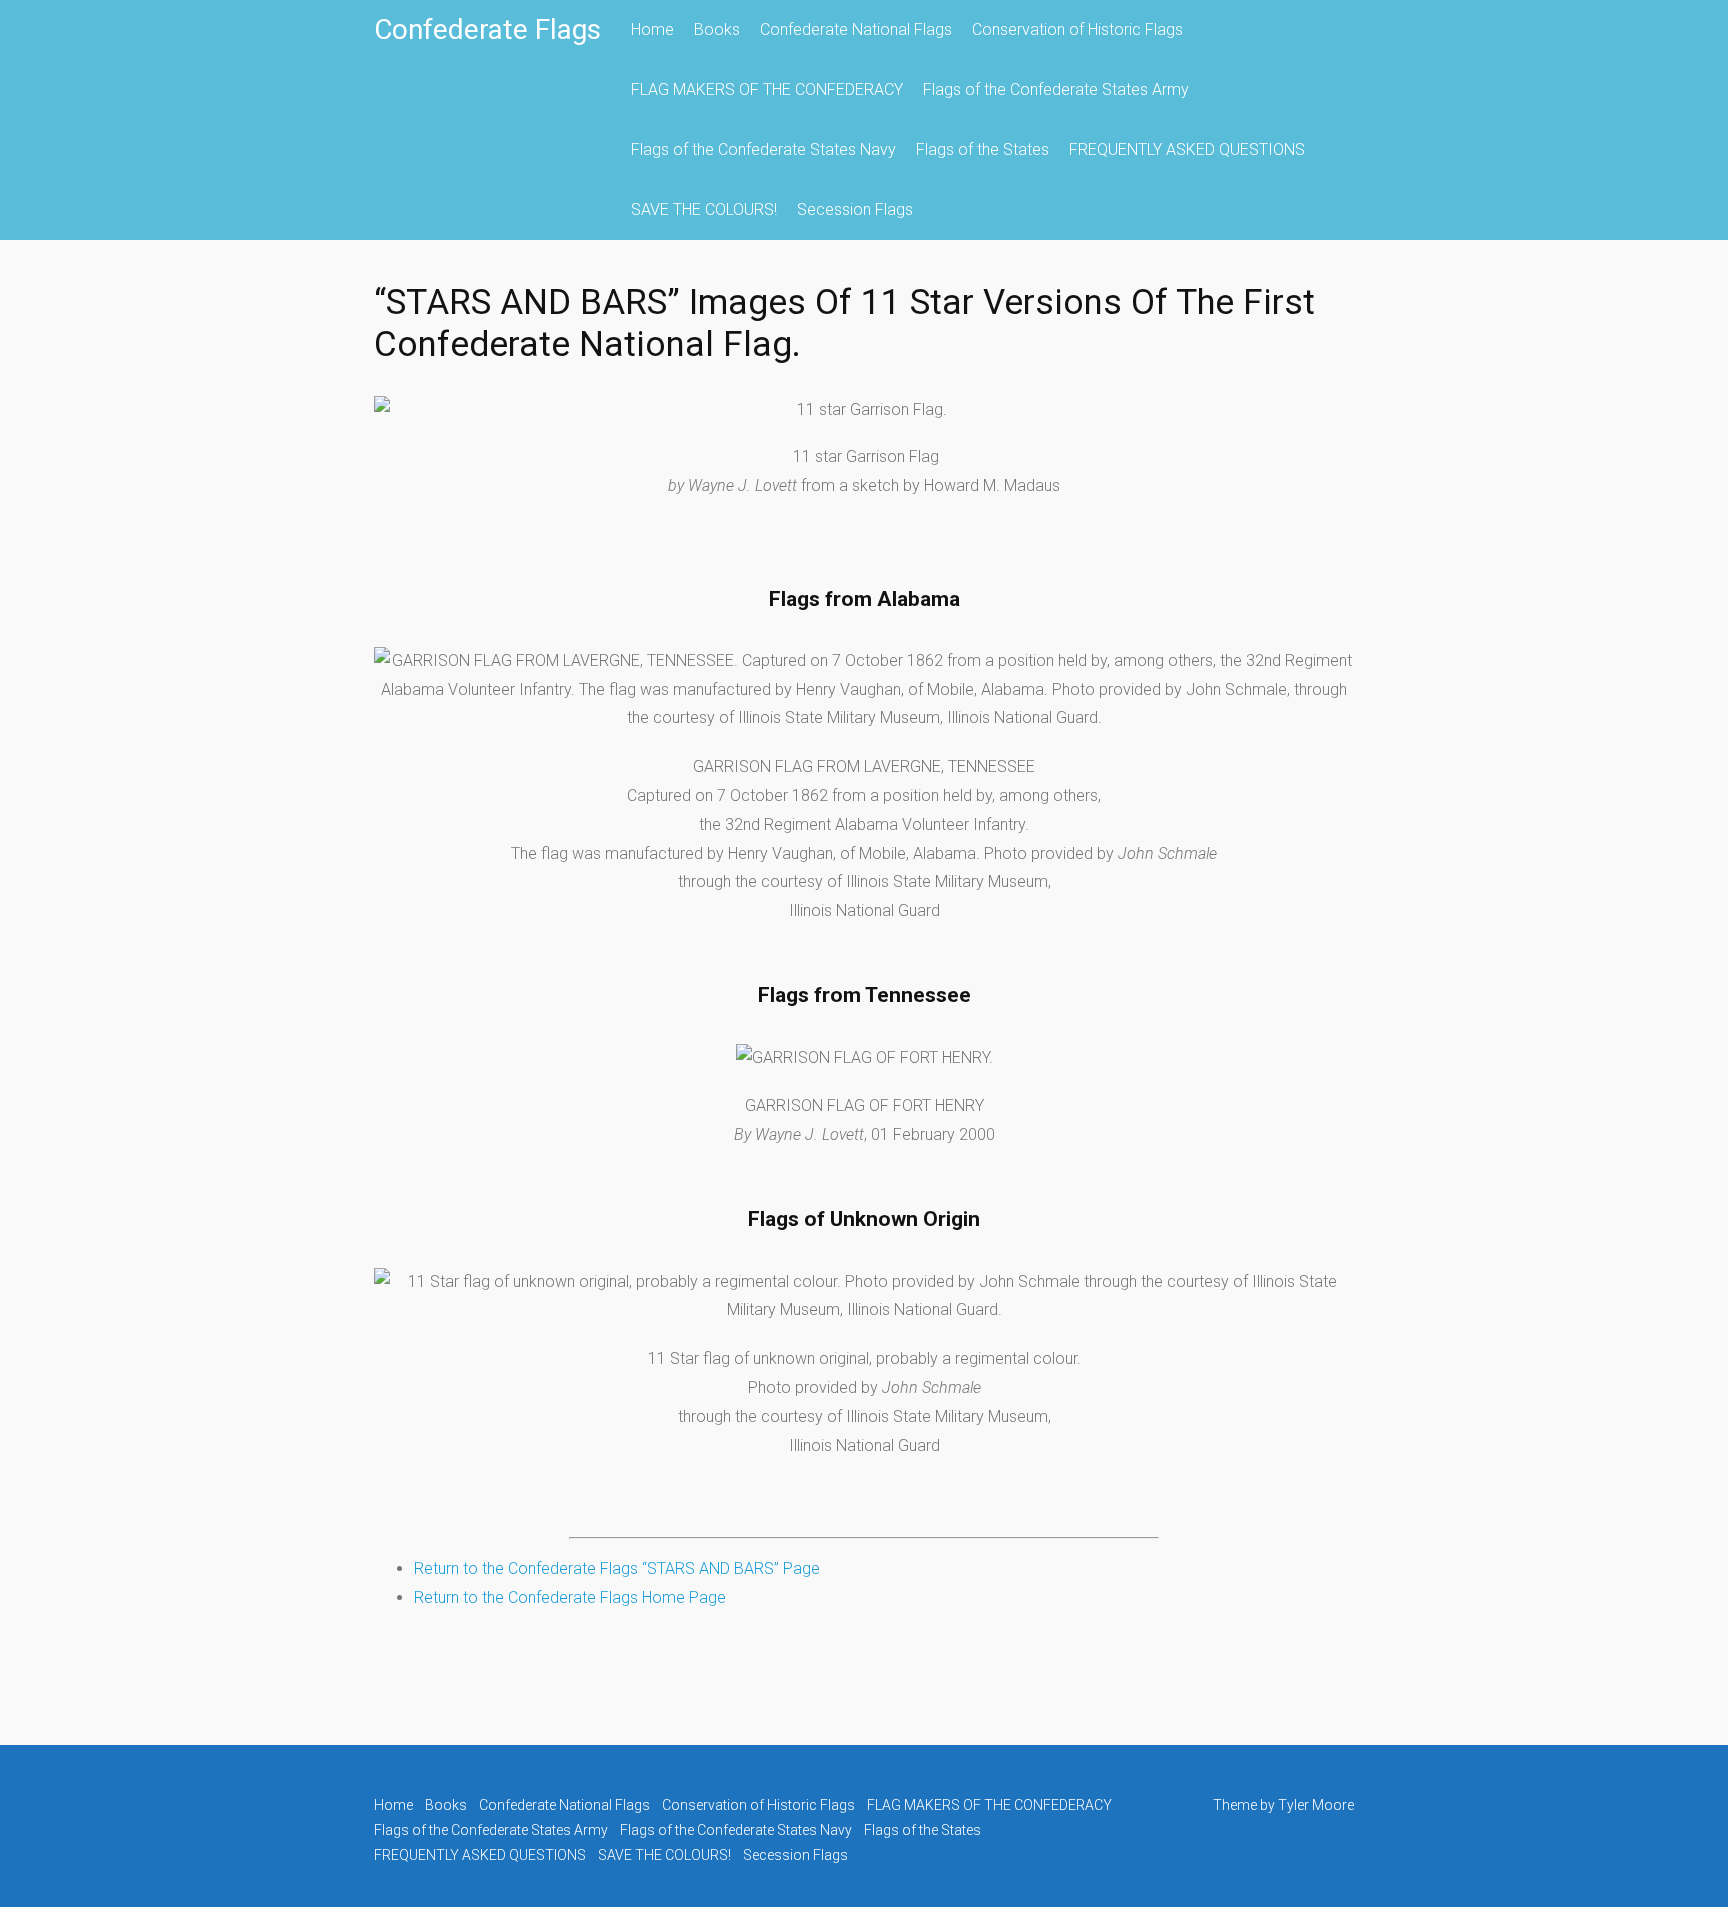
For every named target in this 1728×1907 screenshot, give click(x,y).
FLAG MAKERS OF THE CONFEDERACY (767, 89)
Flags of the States (982, 149)
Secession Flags (855, 209)
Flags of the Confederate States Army (1056, 89)
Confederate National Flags (856, 29)
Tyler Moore (1316, 1805)
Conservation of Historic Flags (1077, 29)
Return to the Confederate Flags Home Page (570, 1597)
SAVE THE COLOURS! (704, 209)
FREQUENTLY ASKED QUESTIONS (1187, 149)
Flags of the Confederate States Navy (763, 149)
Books (717, 29)
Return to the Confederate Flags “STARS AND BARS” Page (617, 1568)
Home (652, 29)
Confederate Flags (487, 29)
